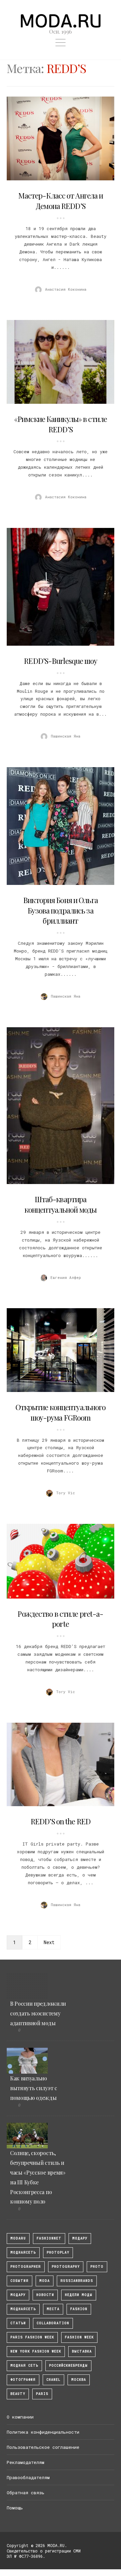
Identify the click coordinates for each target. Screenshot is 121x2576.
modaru (18, 2238)
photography (66, 2267)
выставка (82, 2351)
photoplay (58, 2252)
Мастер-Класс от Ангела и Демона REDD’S (61, 201)
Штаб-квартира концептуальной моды (61, 1204)
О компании (20, 2417)
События (19, 2281)
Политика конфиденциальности (43, 2432)
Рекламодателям (26, 2462)
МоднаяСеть (23, 2252)
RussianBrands (77, 2281)
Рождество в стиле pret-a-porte (60, 1619)
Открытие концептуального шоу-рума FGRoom (61, 1412)
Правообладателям (28, 2477)
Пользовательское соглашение (43, 2447)
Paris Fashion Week (32, 2337)
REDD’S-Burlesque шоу (60, 661)
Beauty (18, 2394)
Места (53, 2309)
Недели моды (79, 2295)
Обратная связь (26, 2493)
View (57, 139)
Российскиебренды (68, 2366)
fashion (79, 2309)
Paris (42, 2394)
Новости (45, 2295)
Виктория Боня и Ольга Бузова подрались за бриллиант (61, 910)
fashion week (79, 2337)
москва (79, 2380)
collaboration (53, 2323)
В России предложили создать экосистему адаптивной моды (38, 2013)
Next (49, 1942)
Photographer (26, 2267)
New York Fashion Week (36, 2351)
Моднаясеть (23, 2309)
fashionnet (49, 2238)
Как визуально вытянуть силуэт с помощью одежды (34, 2088)
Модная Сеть (24, 2366)
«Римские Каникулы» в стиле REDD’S (61, 424)
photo (97, 2267)
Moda (45, 2281)
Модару (18, 2295)
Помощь (15, 2508)
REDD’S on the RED (61, 1821)
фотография (23, 2380)
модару (80, 2238)
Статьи (18, 2323)
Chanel (53, 2380)
